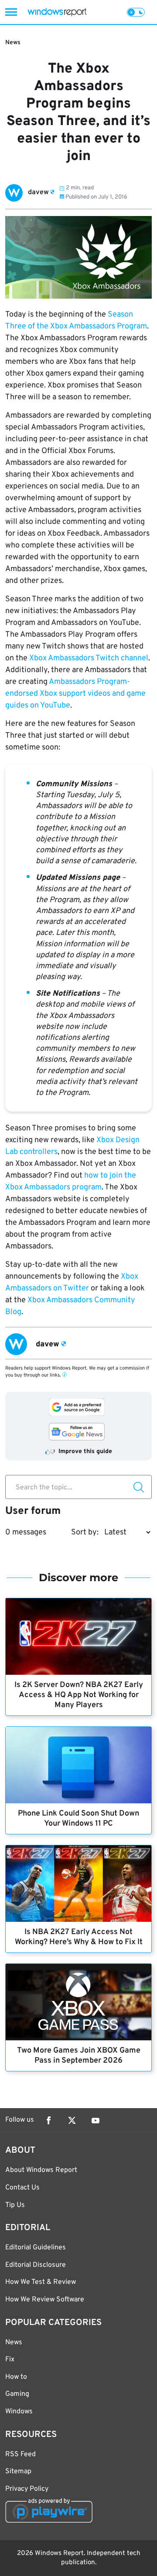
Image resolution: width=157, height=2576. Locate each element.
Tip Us (15, 2205)
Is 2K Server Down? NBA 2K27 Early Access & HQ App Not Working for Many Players (79, 1695)
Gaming (17, 2394)
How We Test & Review (41, 2282)
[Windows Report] (57, 12)
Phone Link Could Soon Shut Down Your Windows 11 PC (78, 1819)
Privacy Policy (27, 2489)
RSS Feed (20, 2454)
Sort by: (85, 1532)
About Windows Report (41, 2170)
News (13, 43)
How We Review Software (45, 2300)
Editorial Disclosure (36, 2265)
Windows (19, 2412)
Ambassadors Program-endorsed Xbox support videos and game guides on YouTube (75, 694)
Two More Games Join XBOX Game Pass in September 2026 (79, 2056)
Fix (10, 2360)
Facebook (48, 2120)
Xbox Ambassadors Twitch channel (89, 658)
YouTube (96, 2120)
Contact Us (22, 2188)
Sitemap (18, 2471)
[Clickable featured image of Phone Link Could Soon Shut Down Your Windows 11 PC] (78, 1765)
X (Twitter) (72, 2120)
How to (16, 2377)
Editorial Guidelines (36, 2248)
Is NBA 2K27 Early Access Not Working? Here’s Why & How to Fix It (79, 1937)
